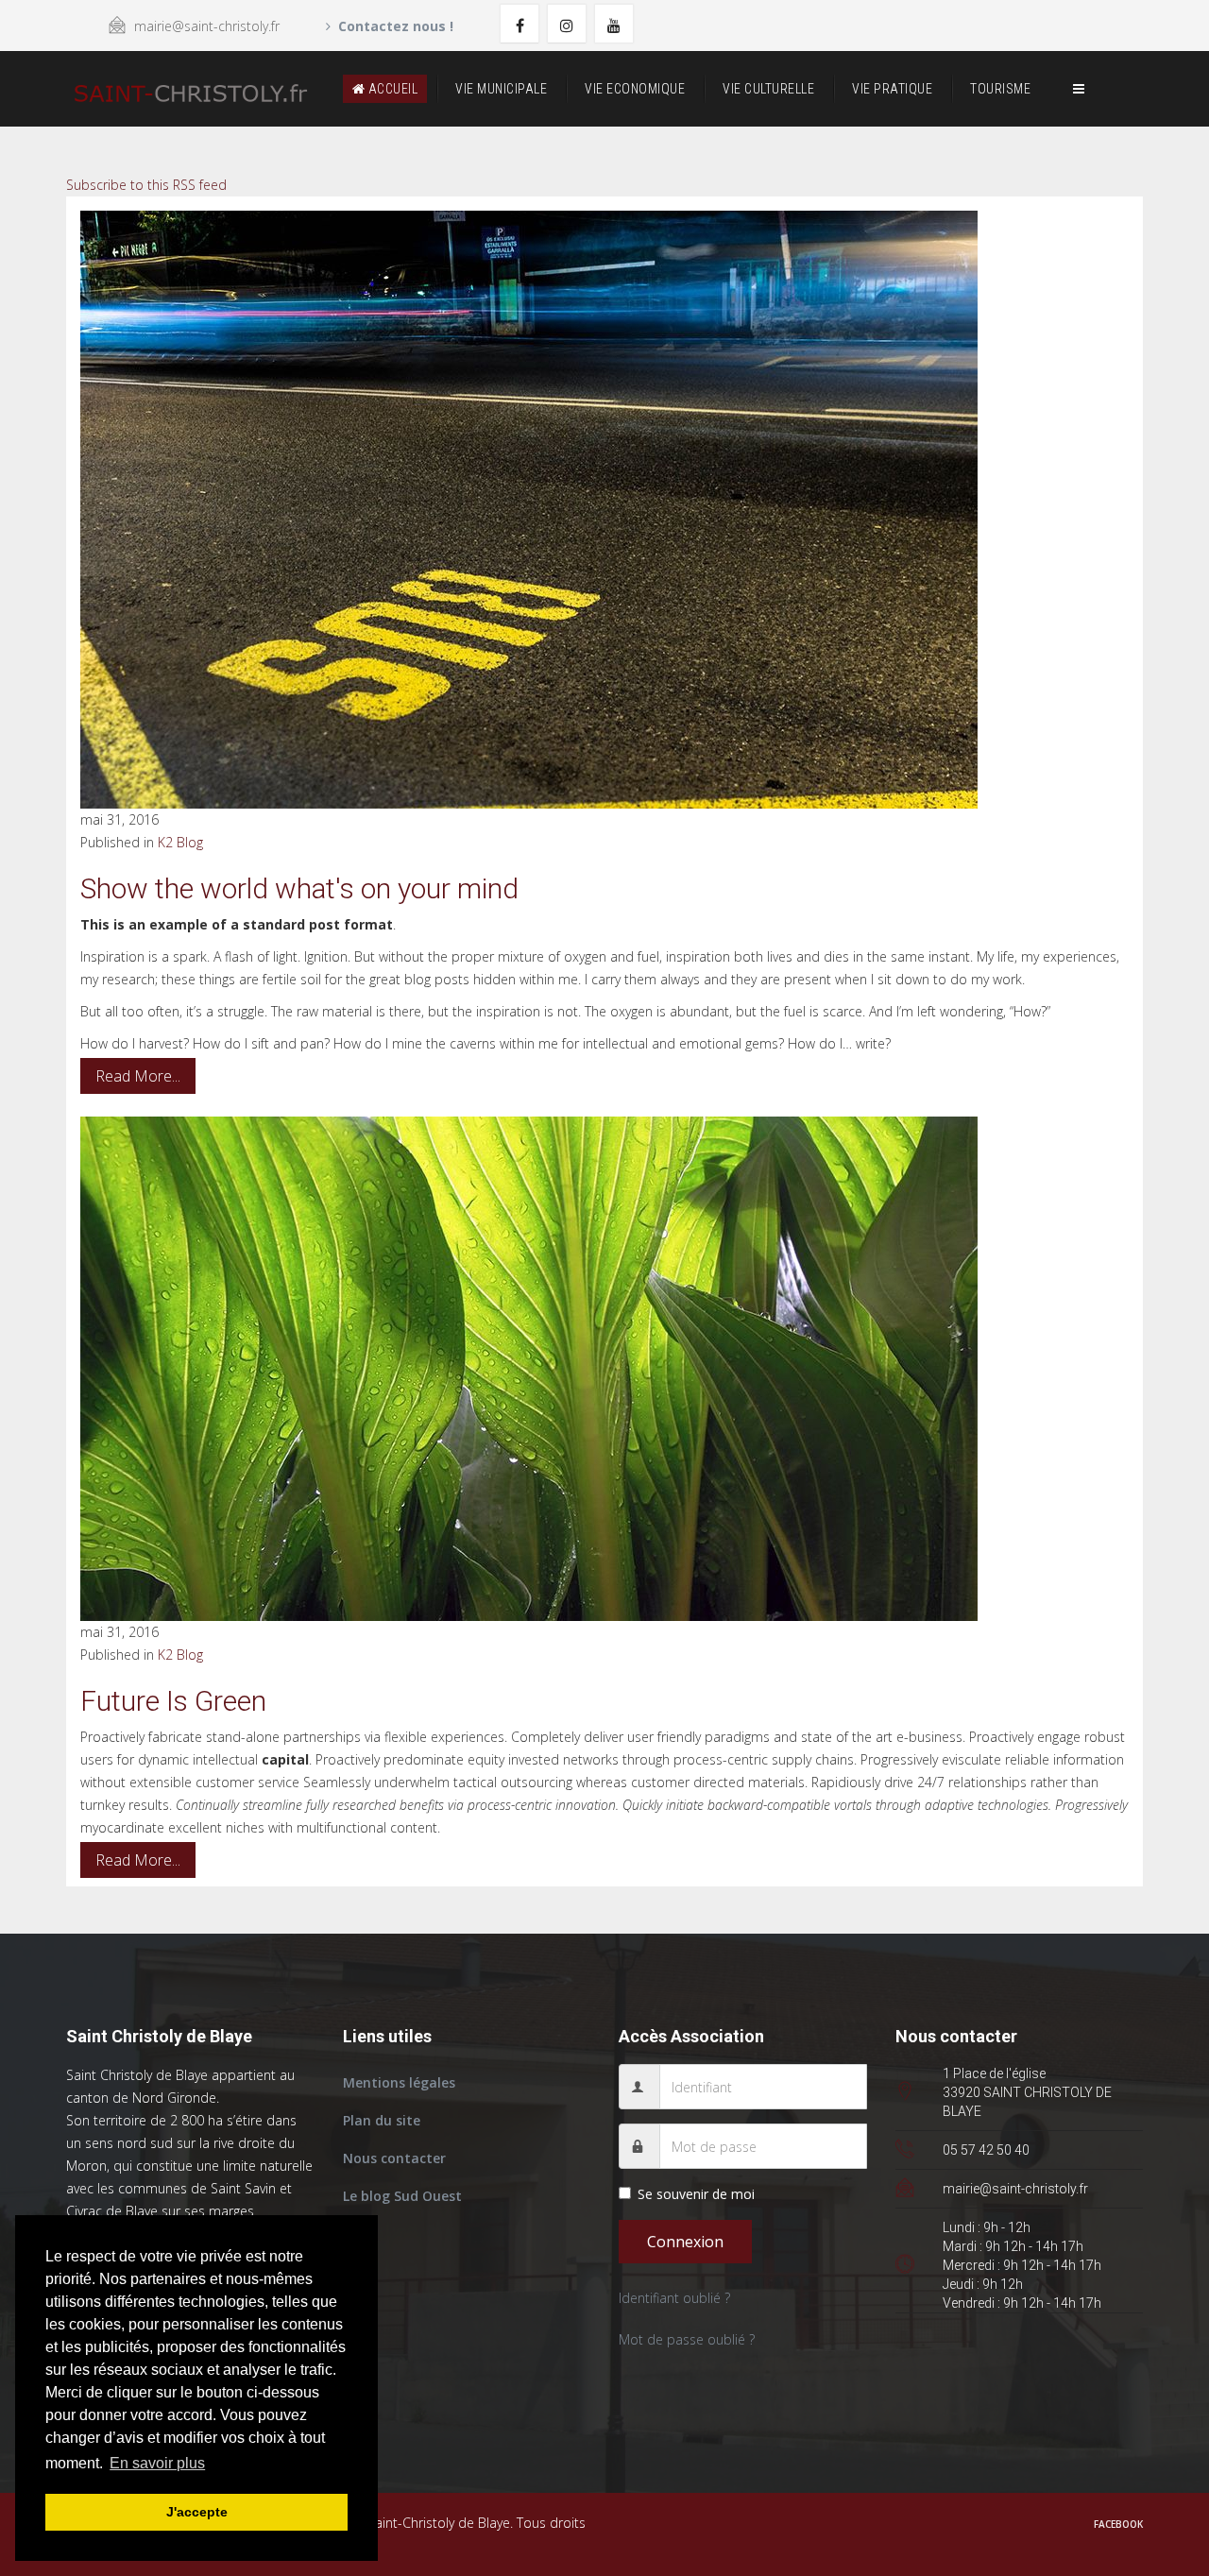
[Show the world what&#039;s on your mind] (604, 510)
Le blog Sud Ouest (402, 2196)
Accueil (391, 89)
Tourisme (1000, 89)
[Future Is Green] (604, 1369)
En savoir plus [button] (157, 2463)
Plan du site (382, 2120)
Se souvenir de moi (696, 2194)
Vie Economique (635, 89)
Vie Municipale (501, 89)
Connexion (685, 2242)
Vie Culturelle (768, 89)
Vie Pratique (892, 89)
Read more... (138, 1076)
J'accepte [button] (197, 2512)
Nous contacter (394, 2158)
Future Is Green (173, 1701)
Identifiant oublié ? (674, 2298)
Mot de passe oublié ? (687, 2339)
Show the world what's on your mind (299, 888)
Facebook (1118, 2524)
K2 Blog (180, 842)
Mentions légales (399, 2082)
